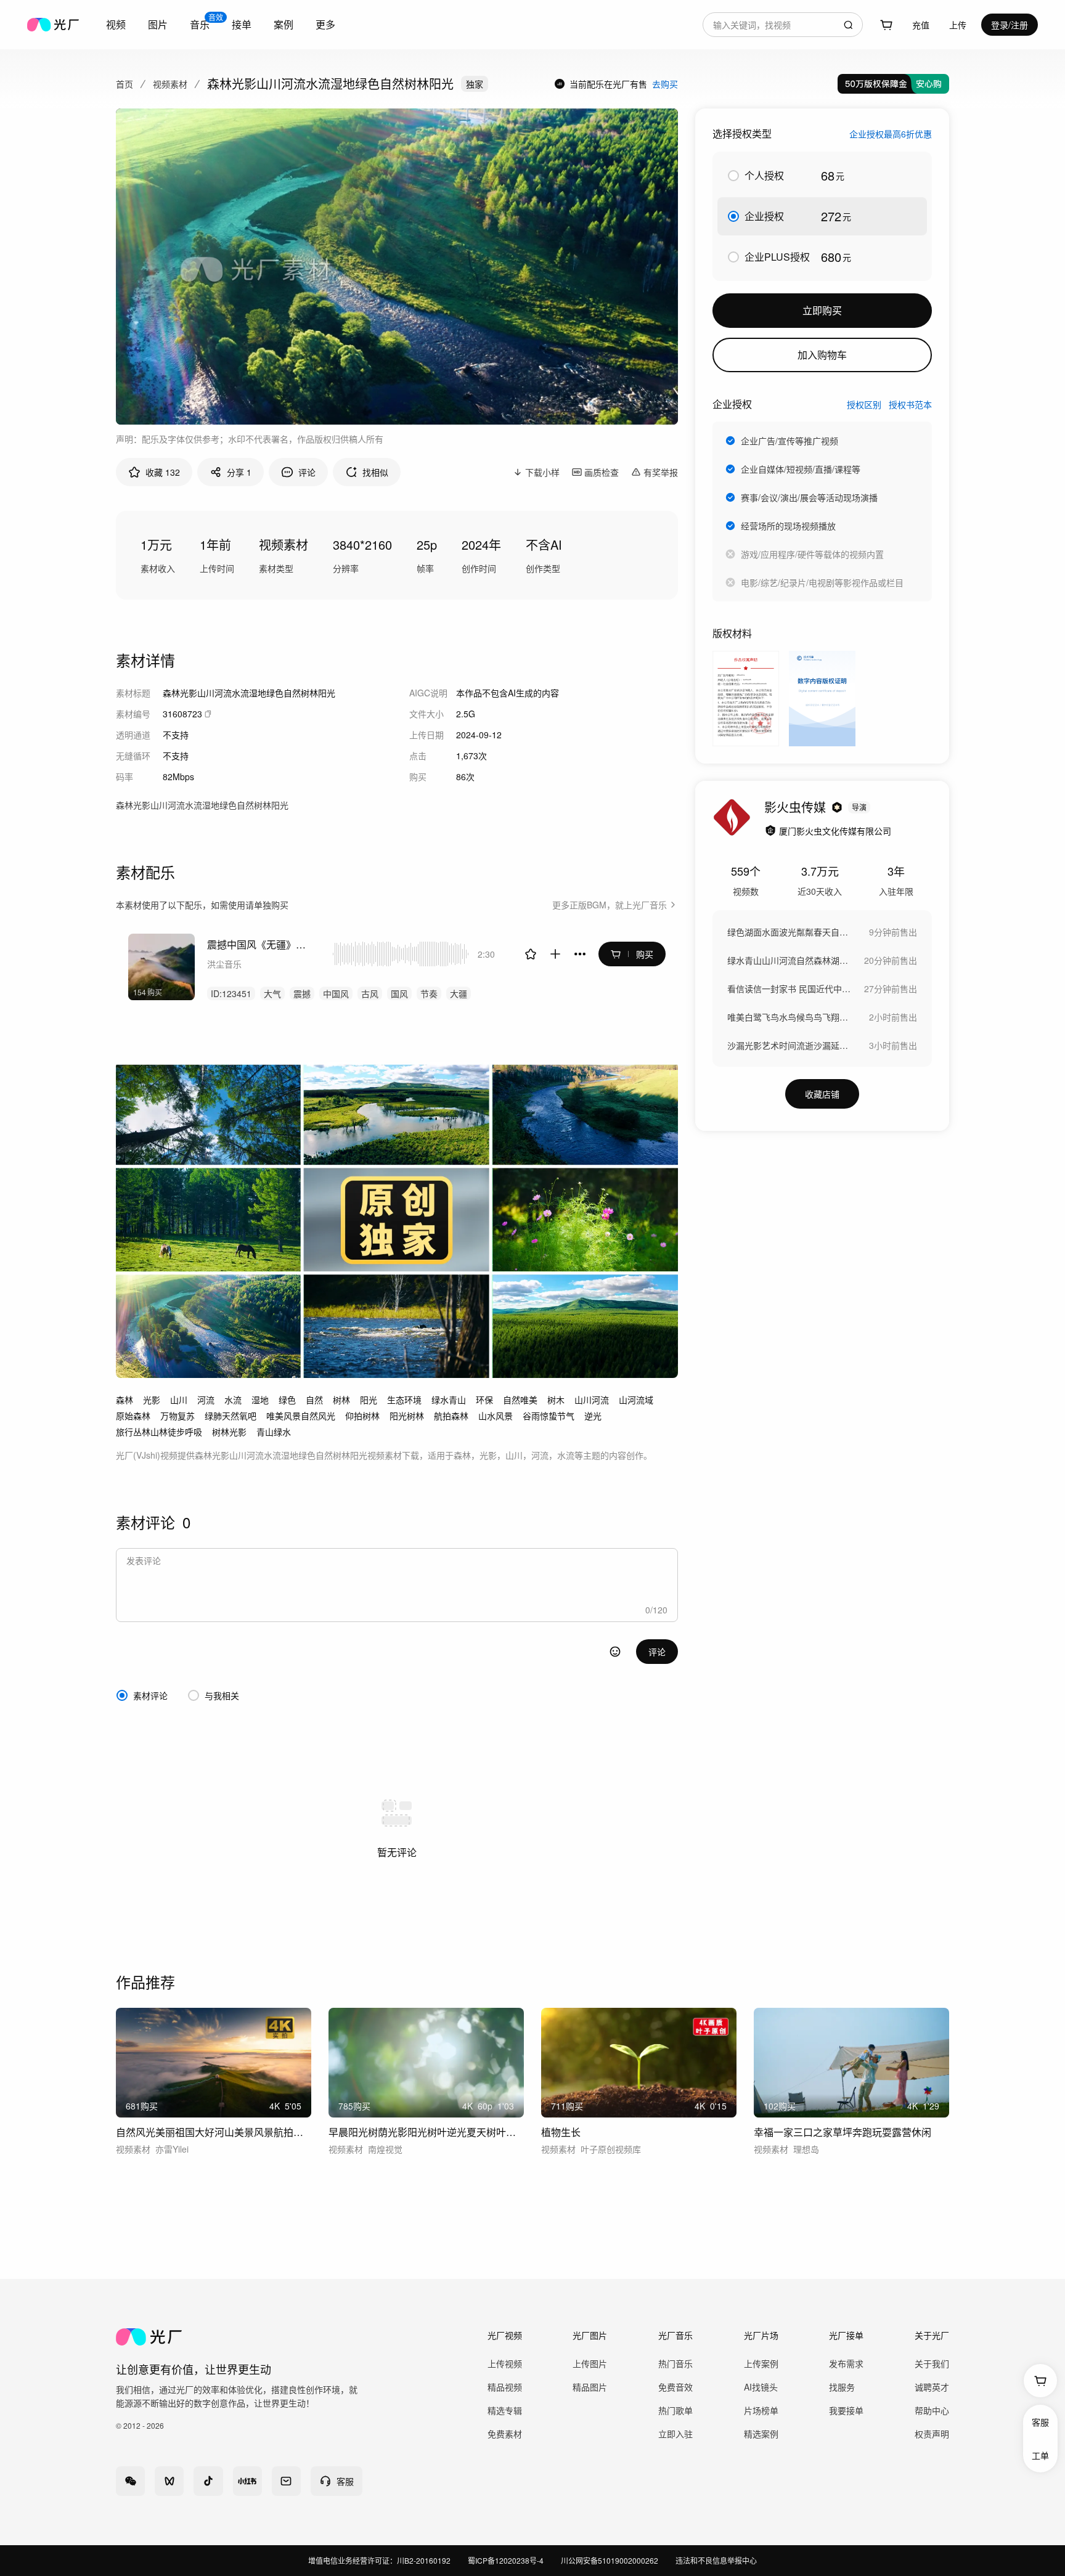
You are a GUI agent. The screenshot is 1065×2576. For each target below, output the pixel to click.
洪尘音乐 (224, 964)
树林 (341, 1400)
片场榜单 (761, 2410)
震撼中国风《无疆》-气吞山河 (258, 944)
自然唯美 (520, 1400)
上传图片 (590, 2363)
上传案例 (761, 2363)
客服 (1040, 2422)
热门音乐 (675, 2363)
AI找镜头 (761, 2387)
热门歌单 (675, 2410)
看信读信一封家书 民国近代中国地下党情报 (789, 988)
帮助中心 (932, 2410)
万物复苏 (177, 1416)
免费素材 (505, 2434)
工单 (1040, 2455)
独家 (475, 84)
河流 (206, 1400)
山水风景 (496, 1416)
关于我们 (932, 2363)
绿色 (287, 1400)
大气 (272, 993)
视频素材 (170, 84)
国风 (399, 993)
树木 (556, 1400)
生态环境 (404, 1400)
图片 (158, 24)
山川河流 (592, 1400)
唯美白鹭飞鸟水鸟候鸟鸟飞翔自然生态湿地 (789, 1017)
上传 (958, 25)
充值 (921, 25)
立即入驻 (675, 2434)
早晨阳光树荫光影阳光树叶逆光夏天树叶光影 (426, 2132)
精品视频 (505, 2387)
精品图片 (590, 2387)
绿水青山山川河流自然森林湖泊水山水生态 (789, 960)
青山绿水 (274, 1432)
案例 (284, 24)
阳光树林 (407, 1416)
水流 (233, 1400)
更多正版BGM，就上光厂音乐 (610, 905)
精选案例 (761, 2434)
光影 (152, 1400)
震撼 (302, 993)
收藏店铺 (822, 1094)
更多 (325, 24)
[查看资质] (770, 831)
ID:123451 (231, 993)
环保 (484, 1400)
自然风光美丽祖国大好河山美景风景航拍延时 (214, 2132)
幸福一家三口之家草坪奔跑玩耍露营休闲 (843, 2132)
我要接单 (846, 2410)
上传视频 (505, 2363)
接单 (242, 24)
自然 (314, 1400)
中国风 (336, 993)
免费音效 (675, 2387)
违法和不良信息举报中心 (716, 2560)
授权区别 (864, 404)
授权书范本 (910, 404)
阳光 (369, 1400)
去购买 (665, 84)
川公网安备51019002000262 (610, 2560)
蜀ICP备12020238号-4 (506, 2560)
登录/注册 (1010, 25)
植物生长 (561, 2132)
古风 (370, 993)
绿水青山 (449, 1400)
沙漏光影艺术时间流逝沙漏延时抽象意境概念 (789, 1045)
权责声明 (932, 2434)
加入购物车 (822, 355)
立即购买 (822, 310)
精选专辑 (505, 2410)
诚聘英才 (932, 2387)
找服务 (842, 2387)
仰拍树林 (362, 1416)
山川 (179, 1400)
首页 (124, 84)
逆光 (593, 1416)
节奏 (429, 993)
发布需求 (846, 2363)
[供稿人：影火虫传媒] (732, 818)
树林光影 (229, 1432)
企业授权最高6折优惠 (891, 134)
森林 (124, 1400)
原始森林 (133, 1416)
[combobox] (783, 25)
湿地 (260, 1400)
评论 (657, 1652)
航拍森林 (451, 1416)
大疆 (459, 993)
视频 (116, 24)
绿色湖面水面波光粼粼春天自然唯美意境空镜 (789, 932)
